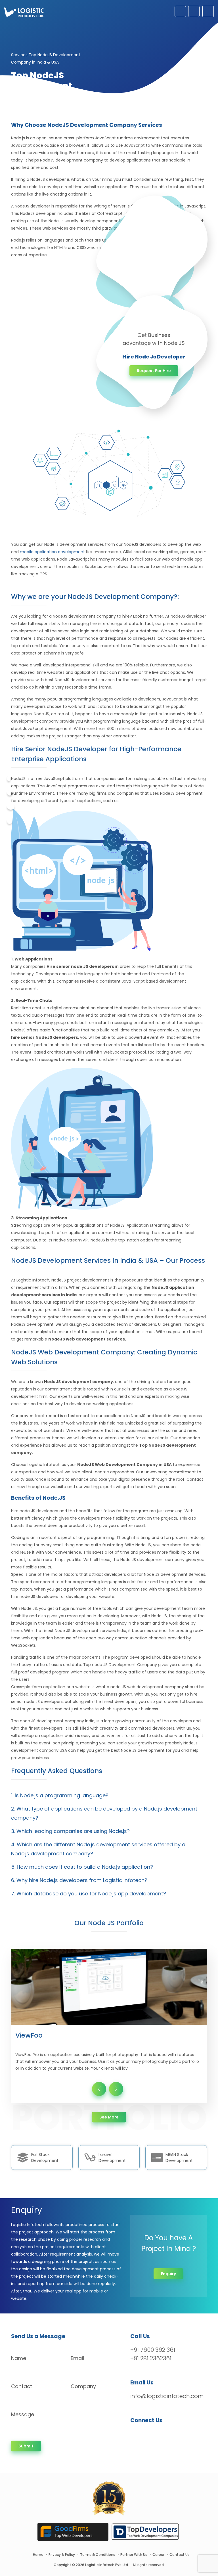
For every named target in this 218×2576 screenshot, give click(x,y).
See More (113, 2117)
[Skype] (10, 821)
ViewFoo (29, 2035)
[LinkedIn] (161, 2435)
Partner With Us (134, 2555)
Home (38, 2555)
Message (23, 2414)
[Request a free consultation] (180, 11)
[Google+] (11, 807)
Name (19, 2358)
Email (77, 2358)
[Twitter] (10, 793)
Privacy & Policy (62, 2555)
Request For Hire (154, 371)
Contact (22, 2386)
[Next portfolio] (116, 2089)
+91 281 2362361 (151, 2358)
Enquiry (168, 2274)
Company (83, 2386)
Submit (26, 2446)
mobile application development (52, 552)
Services (19, 55)
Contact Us (180, 2555)
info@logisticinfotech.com (167, 2396)
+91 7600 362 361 (153, 2350)
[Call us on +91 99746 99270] (194, 11)
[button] (109, 1795)
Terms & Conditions (98, 2555)
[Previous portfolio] (99, 2089)
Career (158, 2555)
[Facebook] (9, 779)
